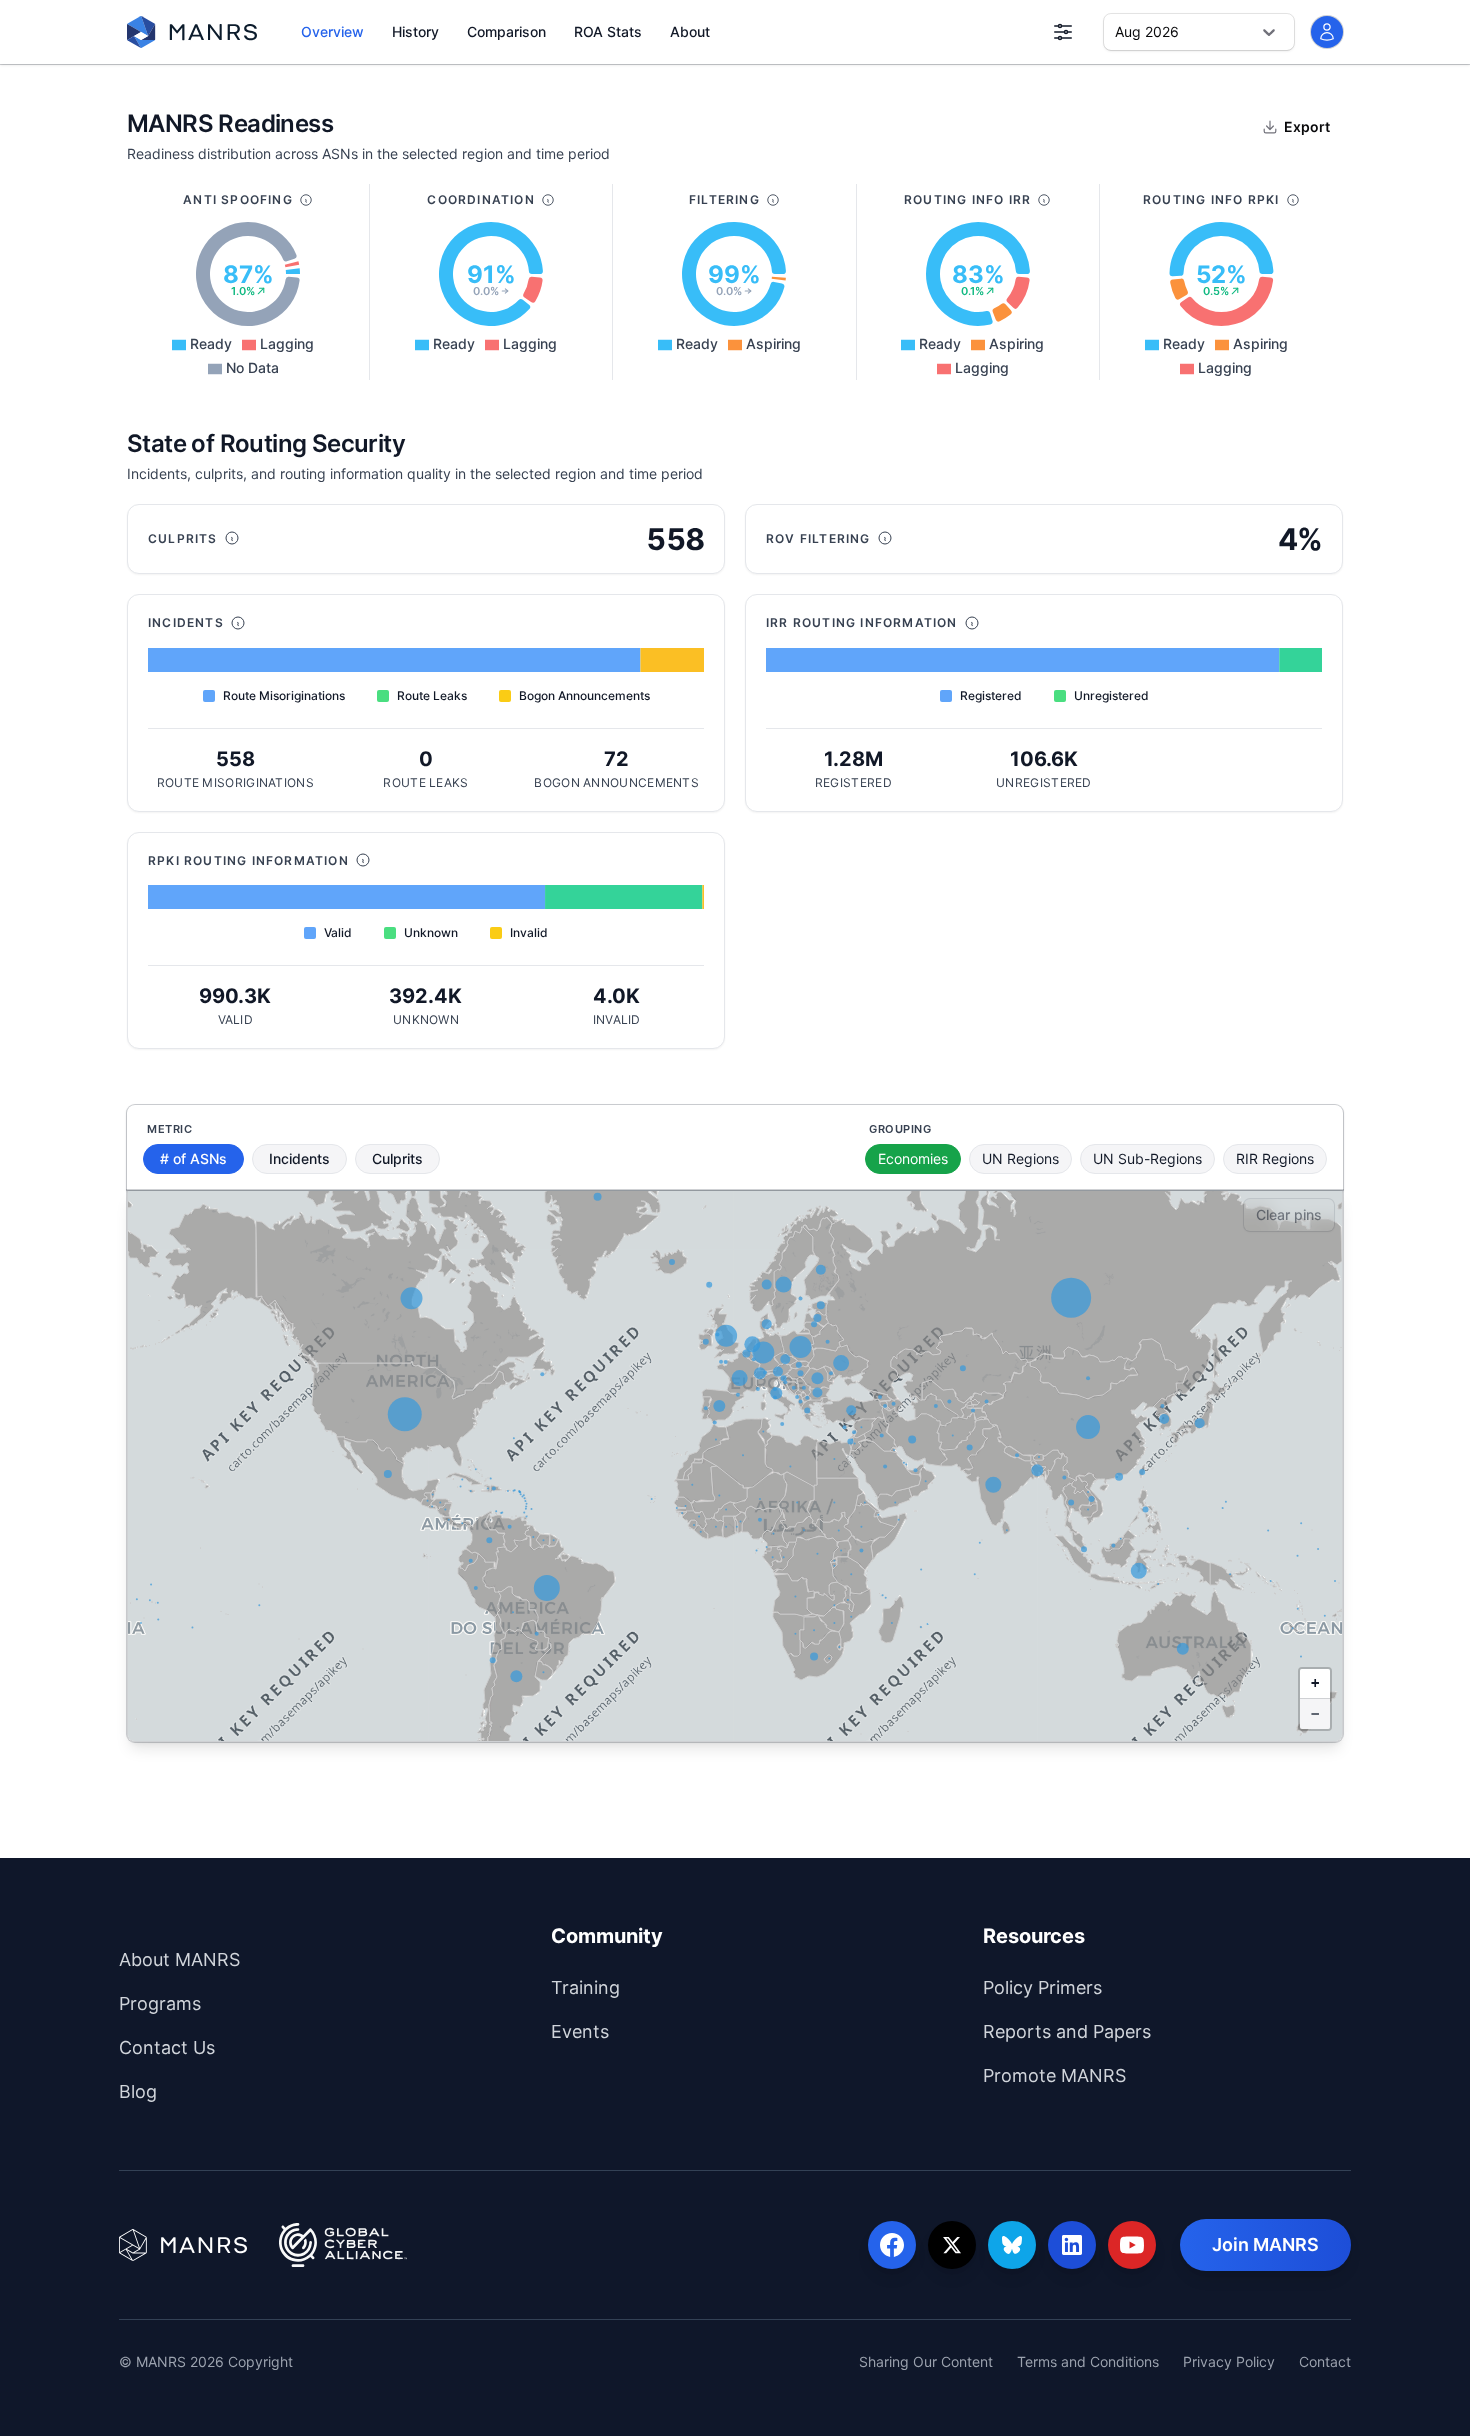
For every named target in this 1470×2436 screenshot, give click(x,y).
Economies (913, 1158)
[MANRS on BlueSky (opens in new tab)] (1012, 2245)
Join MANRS (1281, 2244)
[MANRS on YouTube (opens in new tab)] (1132, 2245)
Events (659, 2031)
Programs (239, 2003)
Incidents (299, 1158)
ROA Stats (608, 31)
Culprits (397, 1158)
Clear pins (1289, 1214)
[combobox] (1117, 32)
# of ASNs (193, 1158)
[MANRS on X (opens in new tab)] (952, 2245)
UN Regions (1020, 1158)
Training (665, 1987)
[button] (1315, 1684)
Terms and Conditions (1088, 2361)
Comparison (506, 31)
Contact (1325, 2361)
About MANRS (259, 1959)
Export (1307, 126)
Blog (217, 2091)
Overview (332, 31)
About (690, 31)
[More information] (306, 200)
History (415, 31)
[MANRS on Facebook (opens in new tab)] (892, 2245)
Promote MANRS (1134, 2075)
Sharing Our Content (926, 2361)
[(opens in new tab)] (183, 2245)
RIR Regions (1275, 1158)
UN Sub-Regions (1147, 1158)
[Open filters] (1063, 32)
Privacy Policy (1229, 2361)
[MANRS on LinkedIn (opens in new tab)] (1072, 2245)
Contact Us (246, 2047)
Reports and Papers (1146, 2031)
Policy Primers (1122, 1987)
